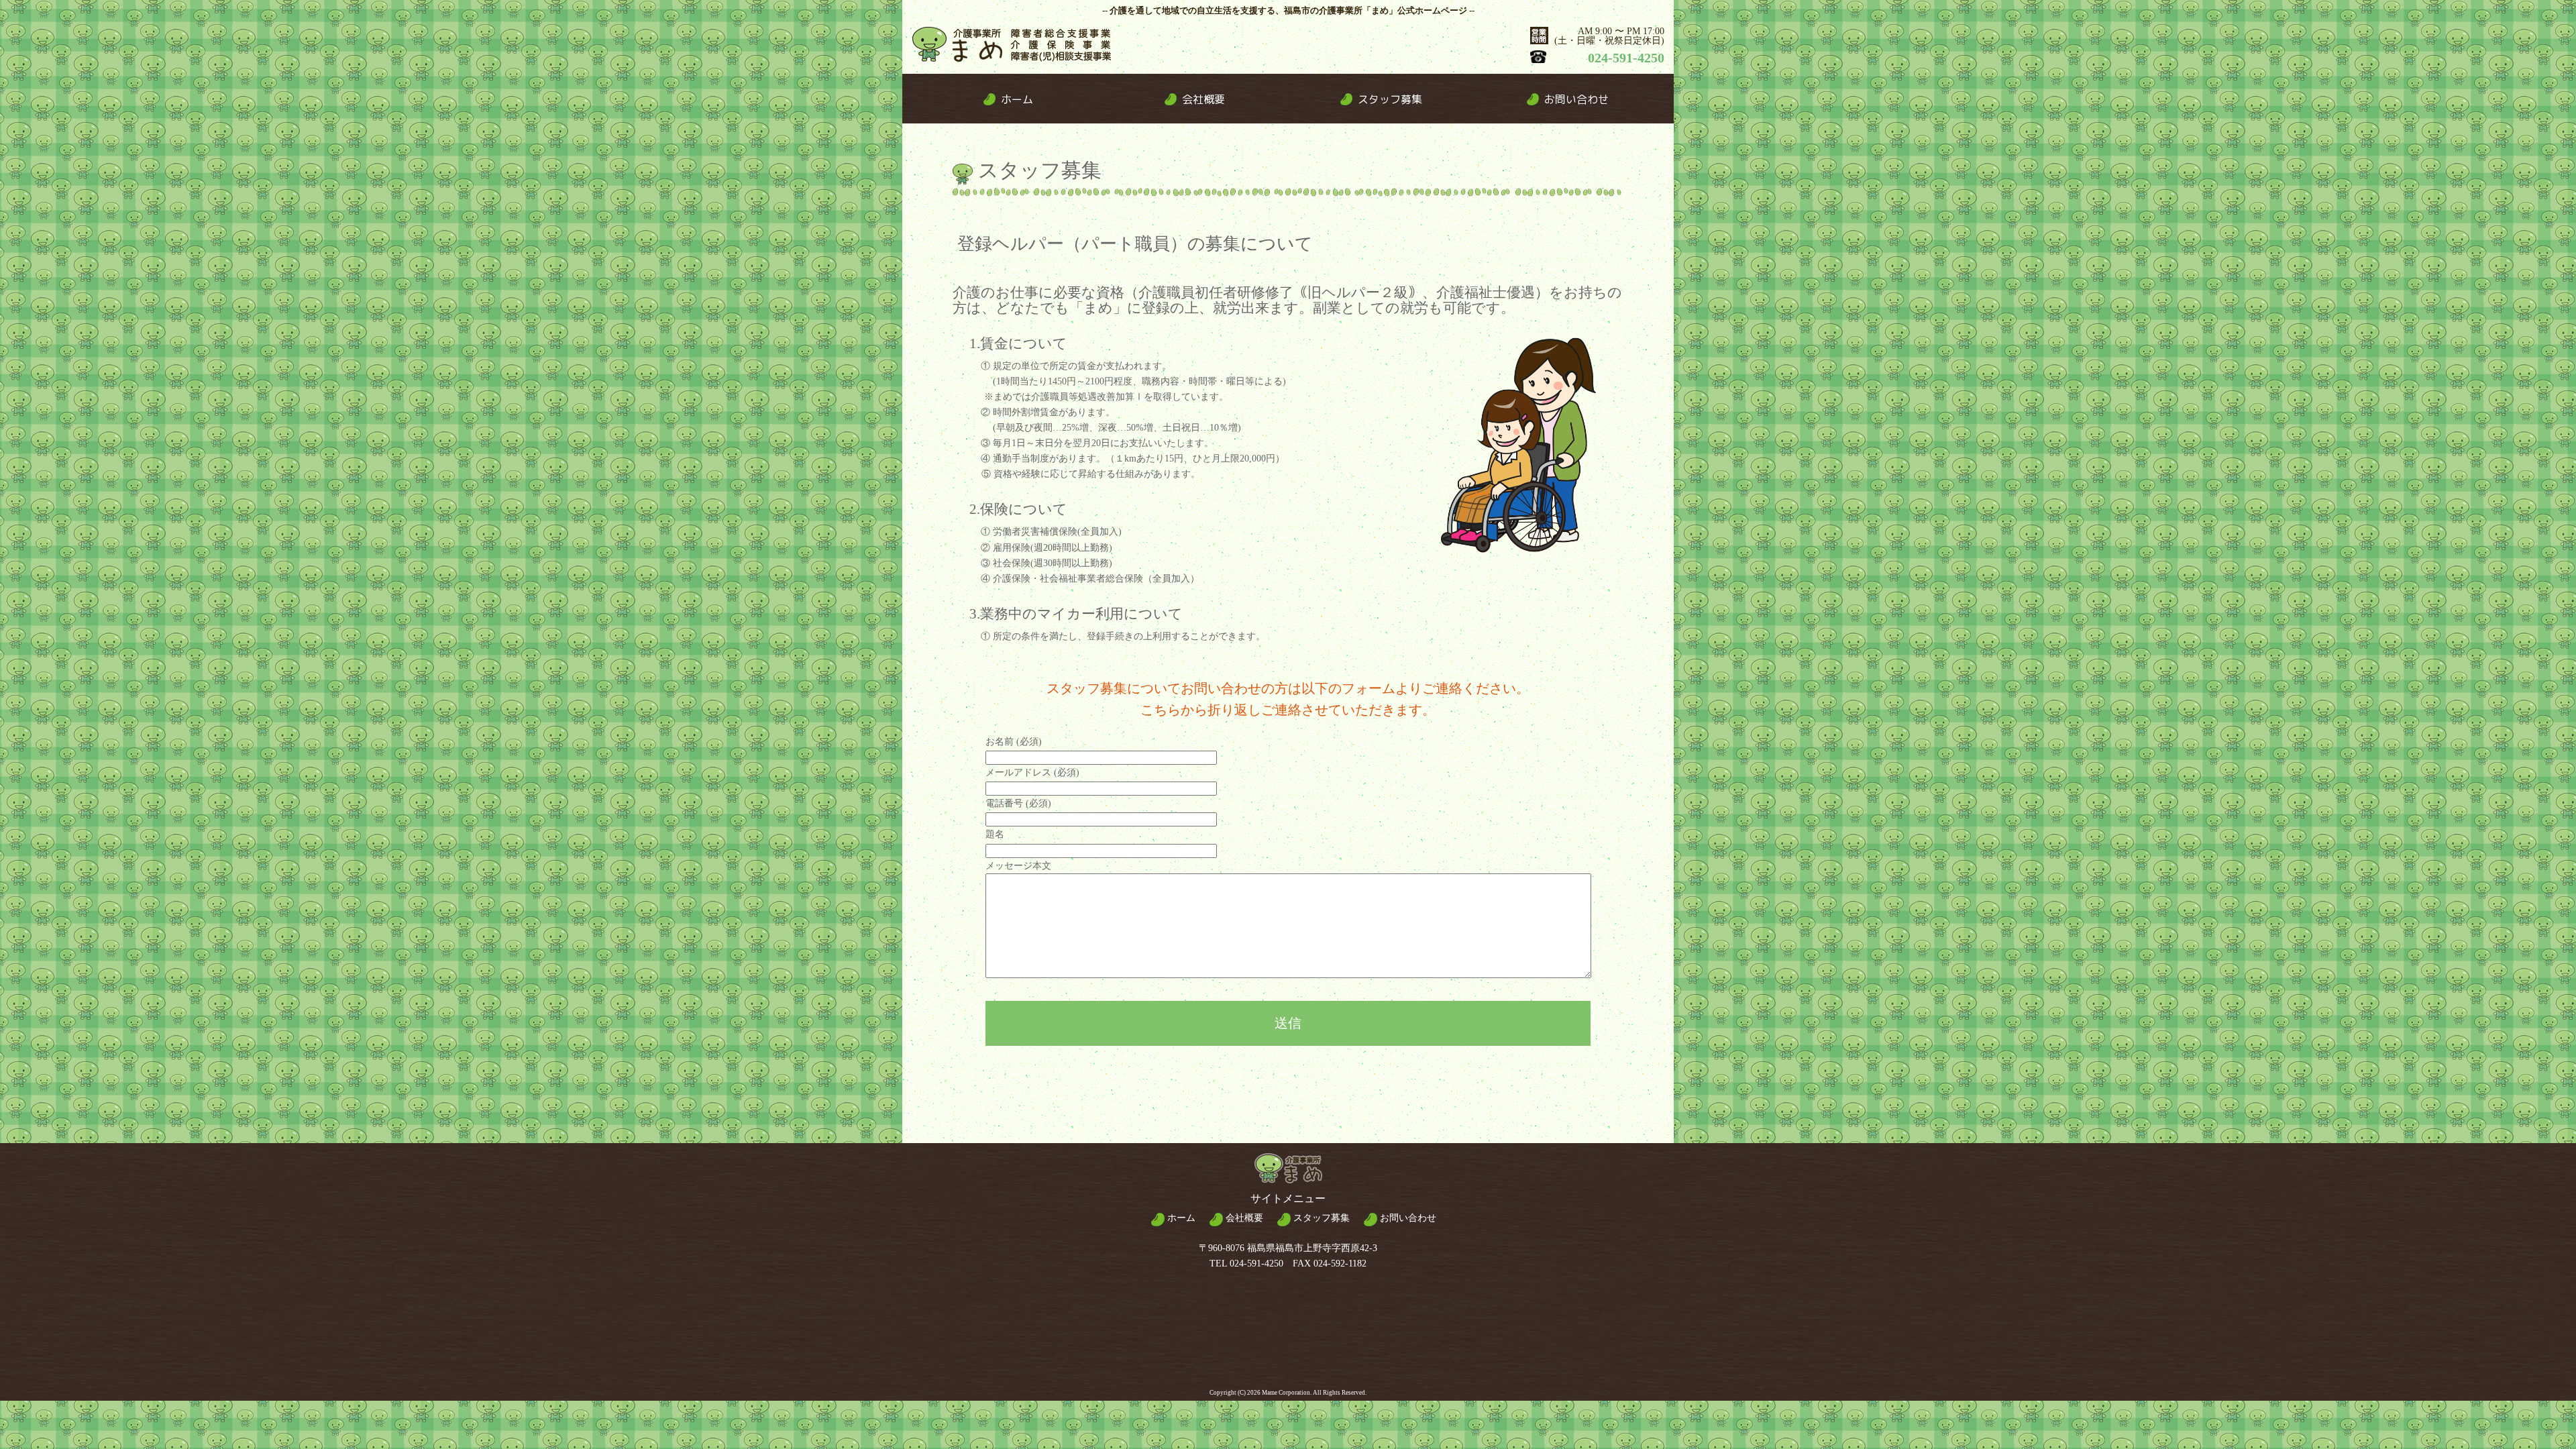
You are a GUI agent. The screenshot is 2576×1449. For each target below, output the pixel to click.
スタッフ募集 (1320, 1218)
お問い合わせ (1407, 1218)
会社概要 (1243, 1218)
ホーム (1180, 1218)
